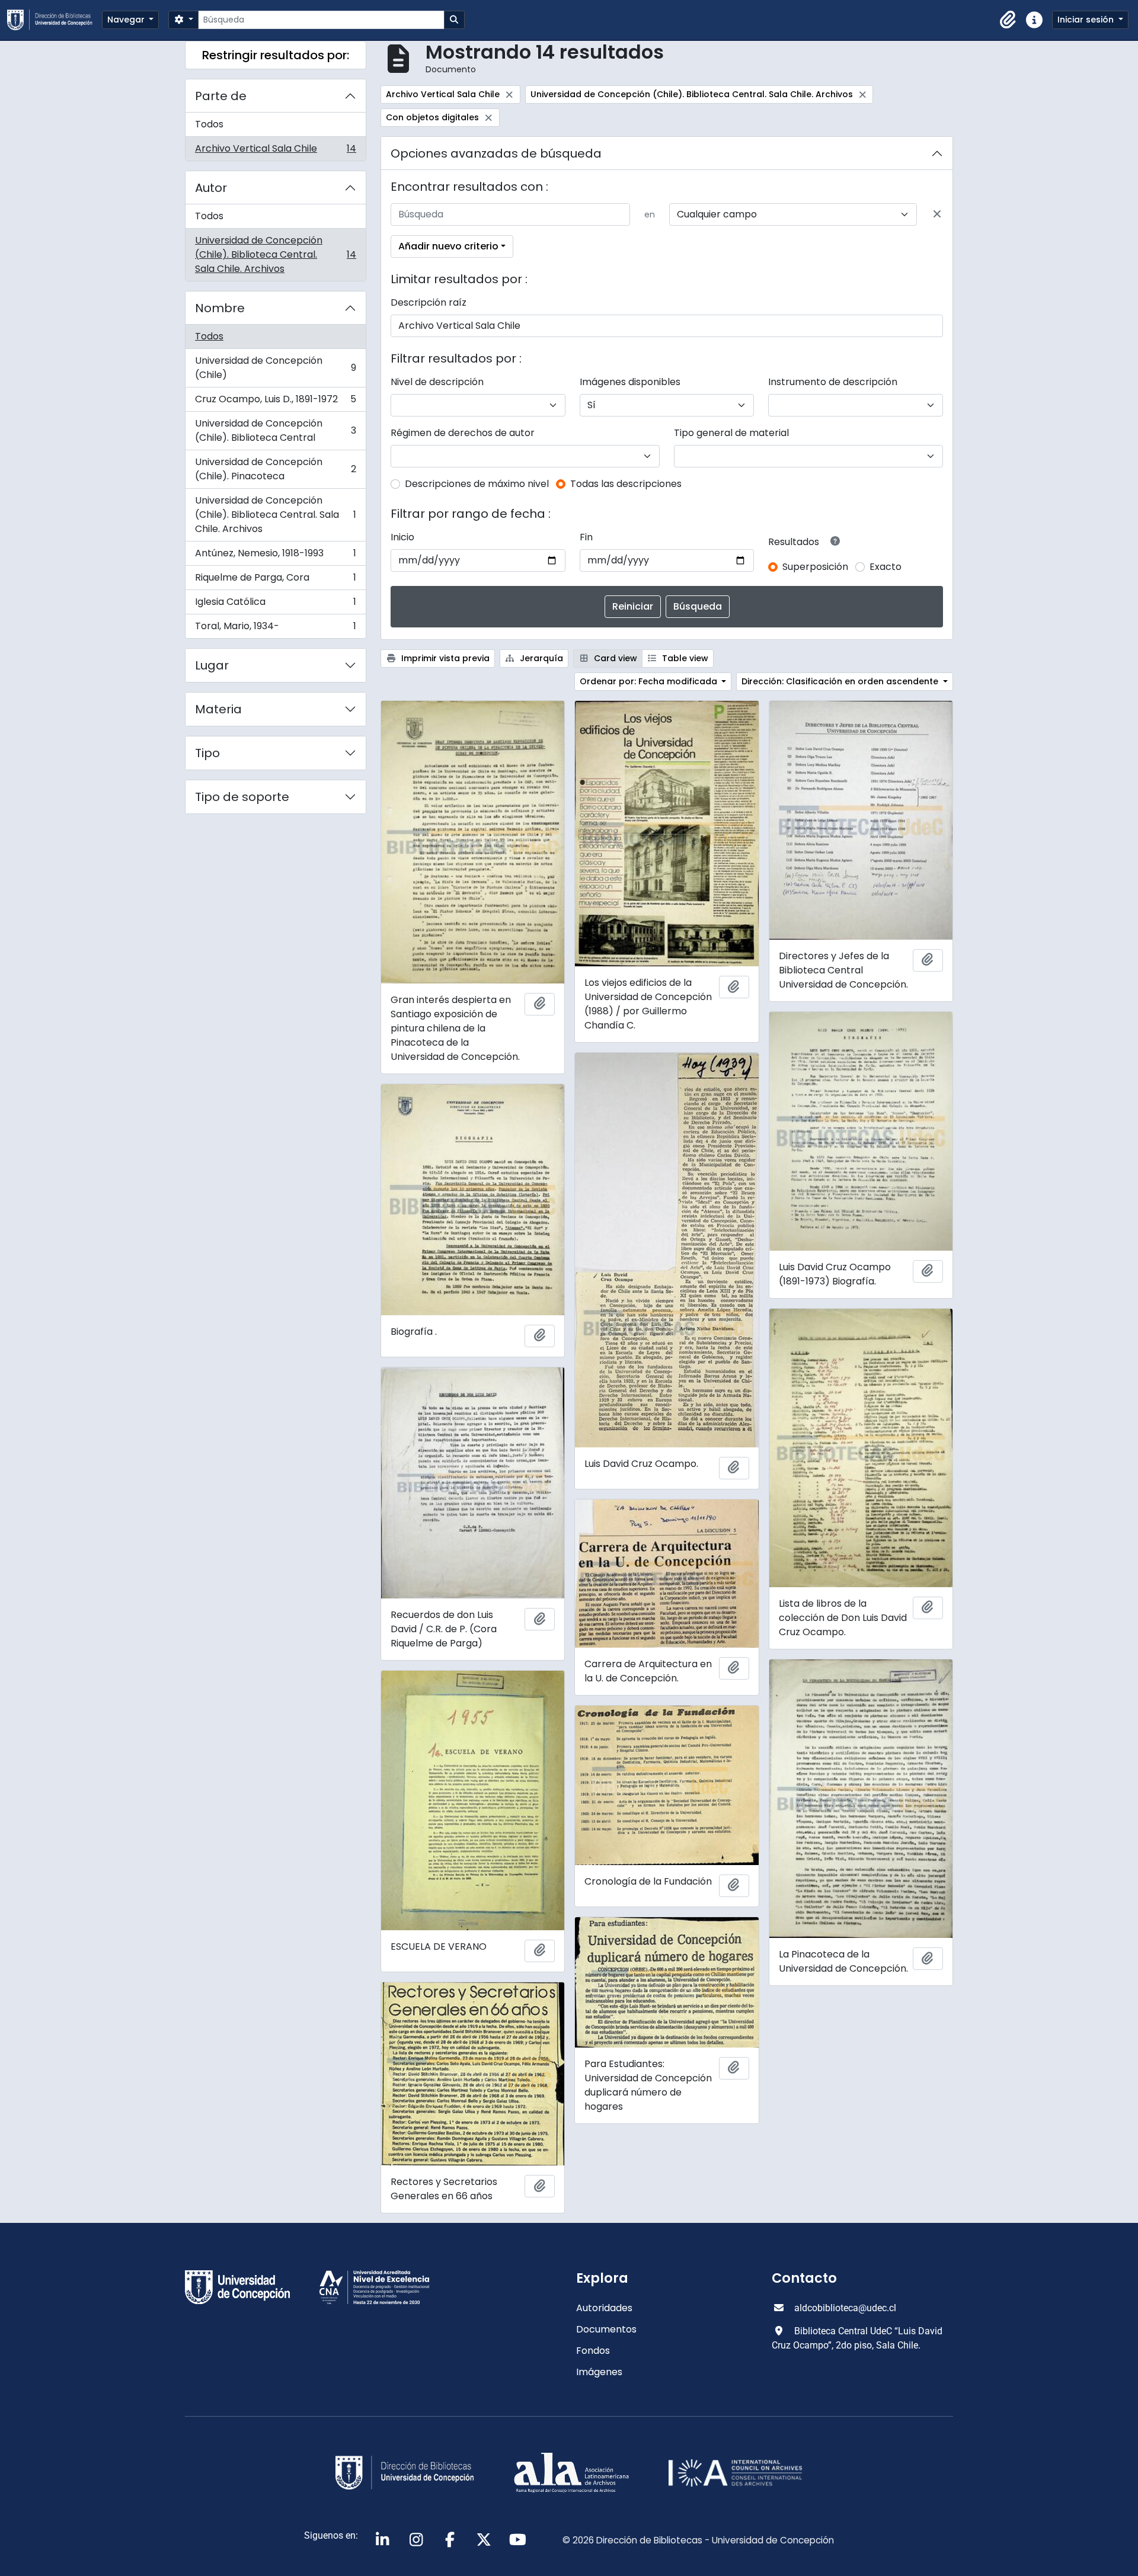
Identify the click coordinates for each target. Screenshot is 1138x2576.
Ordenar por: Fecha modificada (650, 681)
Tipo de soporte (242, 797)
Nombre (220, 308)
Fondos (593, 2351)
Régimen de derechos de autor (463, 433)
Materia (218, 709)
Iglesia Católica (275, 605)
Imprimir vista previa (444, 658)
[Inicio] (55, 20)
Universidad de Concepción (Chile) (275, 368)
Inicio (402, 537)
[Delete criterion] (937, 214)
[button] (1008, 20)
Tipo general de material (731, 433)
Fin (586, 537)
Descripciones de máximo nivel (477, 484)
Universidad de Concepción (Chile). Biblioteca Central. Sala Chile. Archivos (275, 254)
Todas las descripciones (626, 484)
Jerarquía (540, 658)
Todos (209, 124)
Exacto (886, 567)
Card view (614, 658)
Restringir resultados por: (276, 55)
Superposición (815, 567)
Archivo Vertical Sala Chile (275, 151)
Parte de (221, 96)
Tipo (207, 753)
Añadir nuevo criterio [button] (448, 246)
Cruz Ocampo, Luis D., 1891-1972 (275, 402)
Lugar (212, 665)
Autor (211, 188)
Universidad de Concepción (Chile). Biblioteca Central (275, 430)
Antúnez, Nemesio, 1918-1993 (275, 556)
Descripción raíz (429, 302)
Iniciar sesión (1087, 20)
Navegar (127, 20)
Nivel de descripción (437, 382)
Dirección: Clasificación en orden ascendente (841, 681)
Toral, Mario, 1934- (275, 629)
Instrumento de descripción (833, 382)
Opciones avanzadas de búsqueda (496, 153)
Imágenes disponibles (630, 382)
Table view (684, 658)
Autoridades (604, 2308)
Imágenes (599, 2372)
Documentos (606, 2329)
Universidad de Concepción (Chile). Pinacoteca (275, 469)
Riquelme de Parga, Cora (275, 580)
